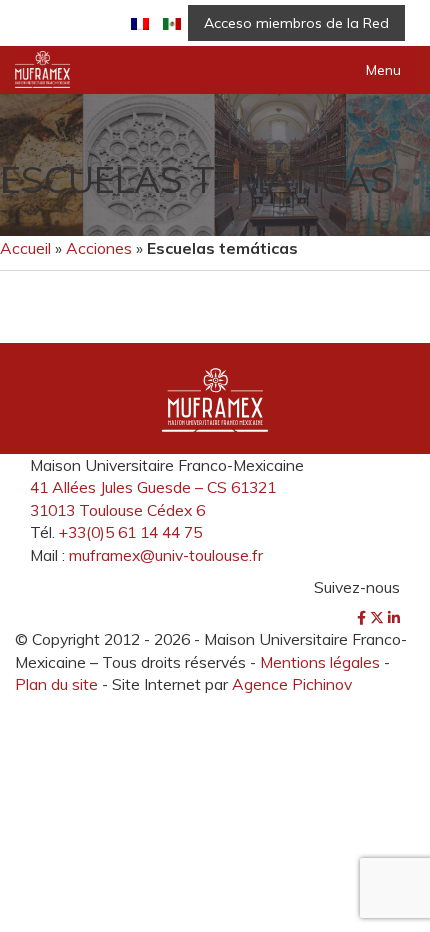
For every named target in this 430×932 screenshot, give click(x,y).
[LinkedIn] (394, 618)
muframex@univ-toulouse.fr (166, 555)
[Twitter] (379, 618)
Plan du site (56, 684)
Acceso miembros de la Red (296, 23)
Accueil (25, 248)
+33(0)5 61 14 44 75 (130, 532)
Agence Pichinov (292, 684)
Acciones (99, 248)
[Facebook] (363, 618)
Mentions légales (320, 662)
